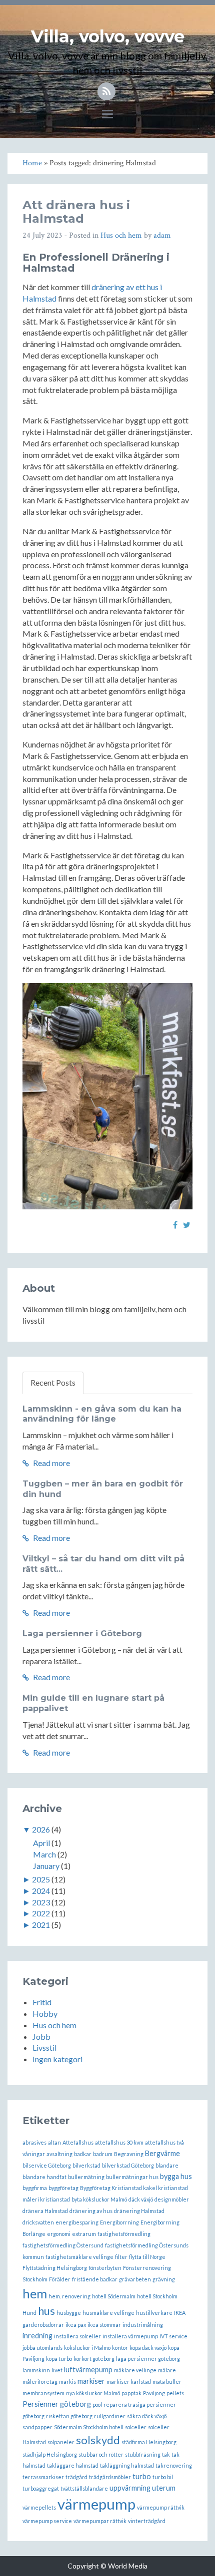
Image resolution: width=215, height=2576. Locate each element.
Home (32, 163)
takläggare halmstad (73, 2465)
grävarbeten (135, 2279)
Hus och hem (121, 235)
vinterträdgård (147, 2521)
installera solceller (77, 2336)
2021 (41, 1925)
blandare (167, 2165)
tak (166, 2454)
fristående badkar (95, 2279)
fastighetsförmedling (124, 2234)
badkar (83, 2154)
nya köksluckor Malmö (93, 2393)
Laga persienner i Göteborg (82, 1634)
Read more (51, 1463)
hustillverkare (154, 2313)
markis (67, 2382)
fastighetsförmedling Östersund (63, 2245)
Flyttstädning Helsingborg (55, 2268)
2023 (41, 1902)
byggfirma (35, 2188)
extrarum (84, 2234)
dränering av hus (91, 2211)
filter (121, 2257)
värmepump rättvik (161, 2507)
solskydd (98, 2440)
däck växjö (141, 2199)
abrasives (34, 2142)
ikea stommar (104, 2325)
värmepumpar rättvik (100, 2521)
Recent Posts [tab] (53, 1382)
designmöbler (172, 2199)
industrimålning (143, 2325)
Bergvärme (162, 2153)
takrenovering (174, 2465)
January (46, 1866)
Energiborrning (119, 2222)
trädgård (76, 2477)
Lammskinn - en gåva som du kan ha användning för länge (102, 1414)
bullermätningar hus (132, 2177)
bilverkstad (86, 2165)
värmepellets (39, 2507)
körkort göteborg (94, 2359)
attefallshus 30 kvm (119, 2142)
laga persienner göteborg (148, 2359)
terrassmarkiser (43, 2477)
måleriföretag (40, 2382)
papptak (131, 2393)
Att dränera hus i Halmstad (76, 211)
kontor (120, 2348)
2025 (41, 1879)
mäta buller (167, 2382)
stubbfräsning (143, 2454)
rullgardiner (110, 2416)
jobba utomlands (42, 2348)
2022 (41, 1913)
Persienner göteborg (57, 2404)
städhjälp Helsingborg (50, 2454)
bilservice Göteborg (47, 2165)
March (44, 1854)
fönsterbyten (105, 2268)
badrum (103, 2154)
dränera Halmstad (45, 2211)
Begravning (129, 2154)
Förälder (60, 2279)
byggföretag (63, 2188)
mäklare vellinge (135, 2370)
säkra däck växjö (147, 2416)
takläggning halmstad (127, 2465)
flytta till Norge (147, 2257)
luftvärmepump (88, 2370)
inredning (37, 2336)
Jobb (41, 2036)
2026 (41, 1829)
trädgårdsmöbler (110, 2477)
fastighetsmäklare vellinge (79, 2257)
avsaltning (59, 2154)
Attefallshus (78, 2142)
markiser (91, 2381)
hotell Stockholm (157, 2296)
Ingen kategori (57, 2059)
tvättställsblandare (84, 2488)
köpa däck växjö (148, 2348)
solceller (136, 2427)
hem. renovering (69, 2296)
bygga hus (176, 2176)
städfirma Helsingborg (149, 2442)
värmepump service (47, 2521)
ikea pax (76, 2325)
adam (162, 235)
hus (46, 2311)
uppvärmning (130, 2488)
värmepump (96, 2504)
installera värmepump (130, 2336)
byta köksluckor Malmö (99, 2199)
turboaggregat (41, 2488)
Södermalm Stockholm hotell (89, 2427)
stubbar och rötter (101, 2454)
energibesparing (77, 2222)
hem (35, 2293)
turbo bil (163, 2477)
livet (57, 2370)
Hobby (45, 2014)
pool (97, 2404)
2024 (41, 1891)
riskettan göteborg (69, 2416)
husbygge (69, 2313)
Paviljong (154, 2393)
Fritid (42, 2002)
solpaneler (61, 2442)
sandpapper (37, 2427)
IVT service (173, 2336)
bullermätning (86, 2177)
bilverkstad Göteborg (128, 2165)
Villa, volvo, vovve (108, 36)
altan (54, 2142)
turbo (142, 2476)
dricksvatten (38, 2222)
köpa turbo (59, 2359)
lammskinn (36, 2370)
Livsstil (44, 2047)
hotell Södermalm (114, 2296)
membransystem (43, 2393)
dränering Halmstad (139, 2211)
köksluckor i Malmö (87, 2348)
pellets (175, 2393)
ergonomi (59, 2234)
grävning (164, 2279)
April (41, 1843)
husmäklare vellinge (108, 2313)
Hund (29, 2313)
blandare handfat (44, 2177)
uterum (164, 2488)
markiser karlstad (129, 2382)
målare (167, 2370)
